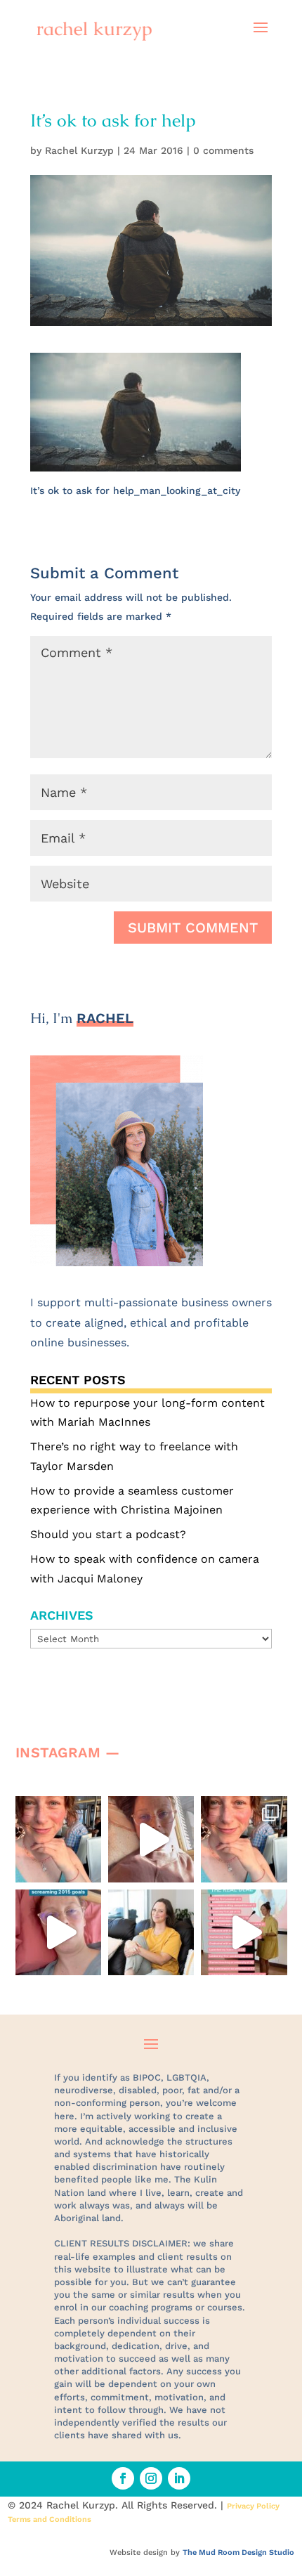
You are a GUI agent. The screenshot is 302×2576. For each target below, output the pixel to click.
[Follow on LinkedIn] (179, 2478)
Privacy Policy (253, 2506)
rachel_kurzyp (57, 1809)
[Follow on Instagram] (151, 2478)
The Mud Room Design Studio (238, 2552)
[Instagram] (87, 1865)
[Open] (58, 1839)
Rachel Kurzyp (79, 150)
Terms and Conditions (50, 2519)
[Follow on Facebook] (123, 2478)
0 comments (223, 150)
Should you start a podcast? (108, 1534)
